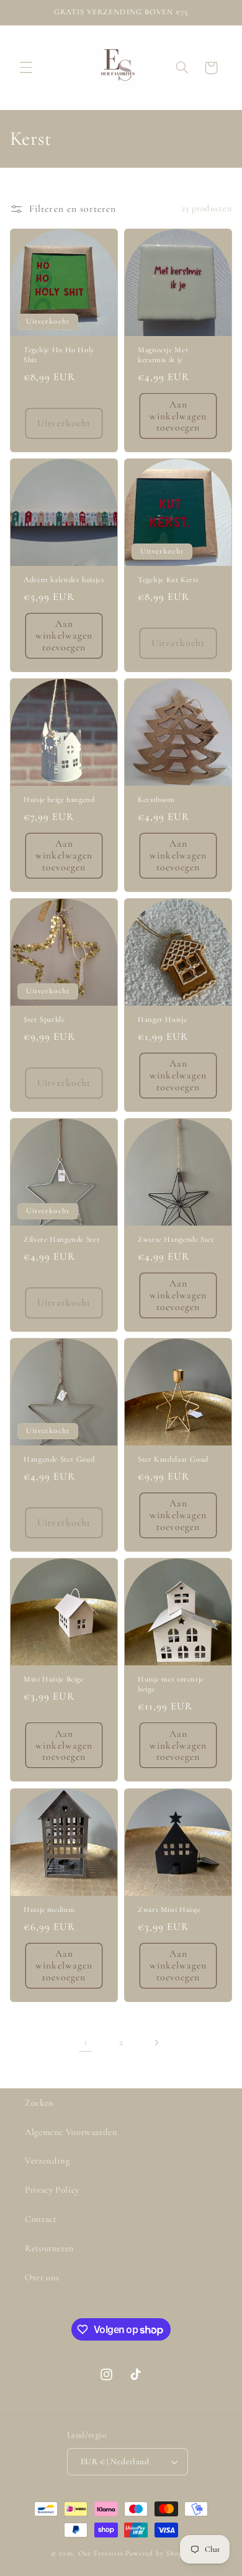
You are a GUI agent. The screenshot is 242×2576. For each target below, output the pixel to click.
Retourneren (50, 2248)
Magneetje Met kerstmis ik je (163, 355)
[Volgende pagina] (156, 2042)
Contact (41, 2219)
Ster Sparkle (44, 1019)
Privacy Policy (52, 2190)
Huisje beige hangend (59, 799)
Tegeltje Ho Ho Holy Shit (59, 355)
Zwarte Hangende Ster (176, 1239)
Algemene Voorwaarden (71, 2132)
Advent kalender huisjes (64, 580)
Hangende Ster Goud (59, 1459)
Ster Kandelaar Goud (173, 1459)
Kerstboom (156, 799)
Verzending (47, 2160)
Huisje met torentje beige (171, 1684)
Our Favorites (101, 2553)
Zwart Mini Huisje (169, 1909)
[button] (26, 68)
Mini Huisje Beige (54, 1679)
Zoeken (39, 2103)
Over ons (42, 2277)
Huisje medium (49, 1909)
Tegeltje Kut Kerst (168, 580)
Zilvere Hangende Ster (62, 1239)
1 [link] (86, 2042)
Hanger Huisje (162, 1019)
